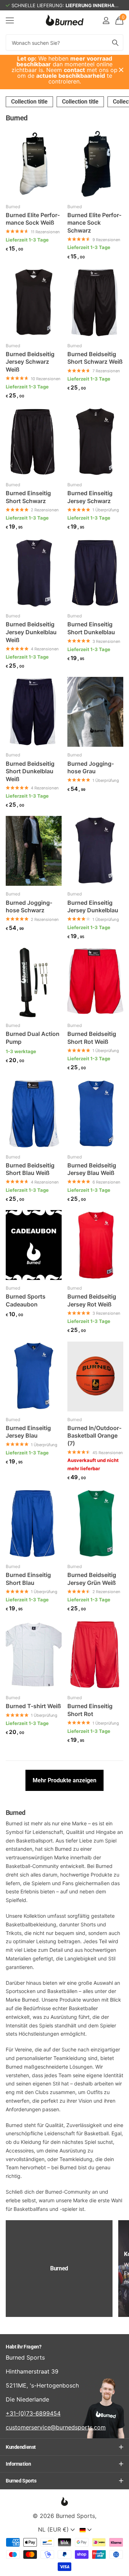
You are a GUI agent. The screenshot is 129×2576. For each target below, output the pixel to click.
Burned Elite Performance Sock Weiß (33, 219)
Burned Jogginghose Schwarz (29, 907)
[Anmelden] (106, 20)
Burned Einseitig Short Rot (90, 1710)
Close (121, 70)
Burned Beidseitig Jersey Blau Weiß (92, 1169)
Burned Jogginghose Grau (91, 768)
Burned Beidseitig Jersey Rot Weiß (92, 1300)
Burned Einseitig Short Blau (28, 1579)
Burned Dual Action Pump (33, 1038)
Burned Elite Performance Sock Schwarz (94, 223)
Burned (13, 207)
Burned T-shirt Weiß (33, 1706)
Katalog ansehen (10, 20)
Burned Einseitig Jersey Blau (28, 1432)
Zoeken (115, 42)
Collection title (29, 102)
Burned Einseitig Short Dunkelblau (91, 628)
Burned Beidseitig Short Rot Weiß (92, 1038)
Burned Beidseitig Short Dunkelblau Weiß (30, 771)
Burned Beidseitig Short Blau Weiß (30, 1169)
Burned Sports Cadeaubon (26, 1300)
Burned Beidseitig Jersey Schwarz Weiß (30, 362)
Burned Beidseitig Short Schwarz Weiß (95, 358)
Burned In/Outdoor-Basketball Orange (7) (94, 1436)
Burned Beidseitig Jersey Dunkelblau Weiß (31, 632)
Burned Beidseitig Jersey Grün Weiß (92, 1579)
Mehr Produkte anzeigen (64, 1780)
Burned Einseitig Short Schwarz (28, 497)
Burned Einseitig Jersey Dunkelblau (93, 907)
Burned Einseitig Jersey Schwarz (90, 497)
